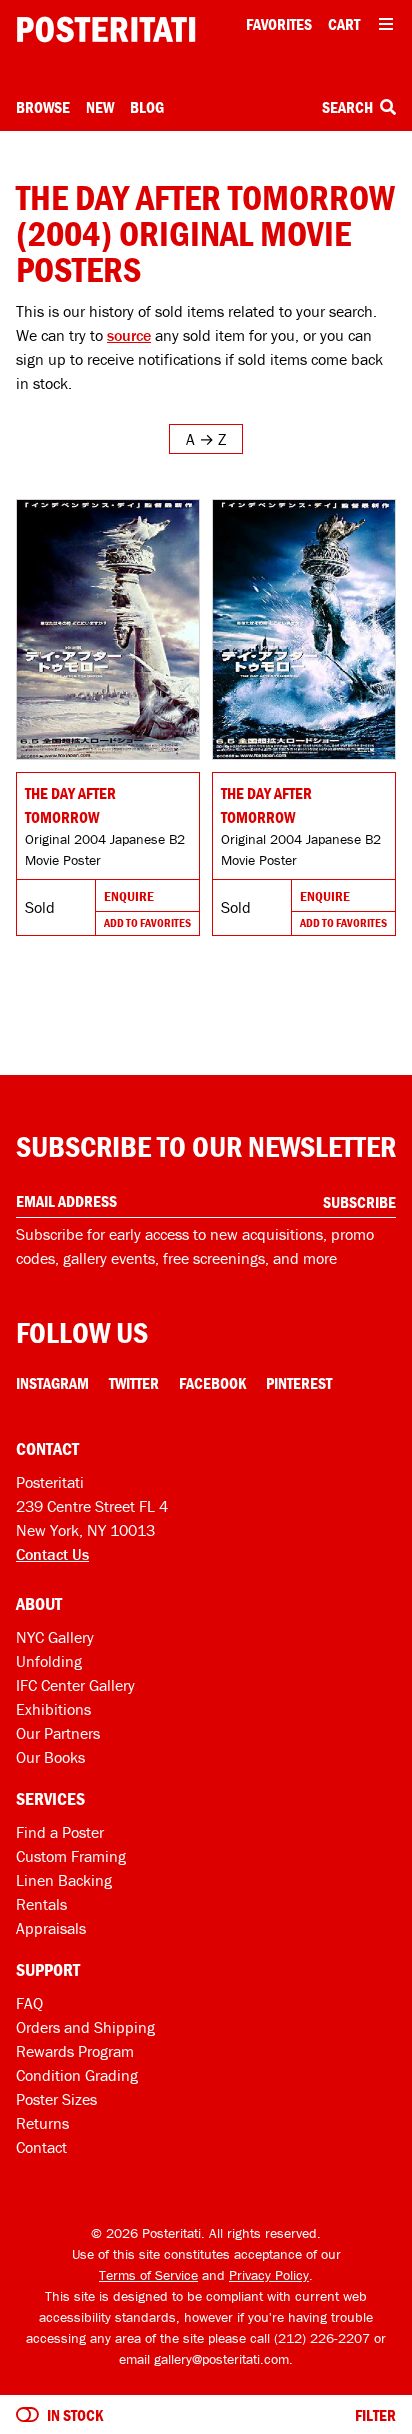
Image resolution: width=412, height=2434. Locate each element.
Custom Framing (71, 1856)
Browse (43, 107)
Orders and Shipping (85, 2027)
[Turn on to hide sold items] (27, 2415)
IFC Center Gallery (75, 1685)
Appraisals (51, 1928)
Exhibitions (53, 1709)
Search (349, 107)
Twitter (134, 1383)
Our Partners (58, 1733)
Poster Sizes (56, 2099)
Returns (42, 2123)
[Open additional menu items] (386, 24)
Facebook (212, 1383)
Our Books (50, 1757)
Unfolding (49, 1661)
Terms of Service (148, 2275)
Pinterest (299, 1383)
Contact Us (52, 1554)
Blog (147, 107)
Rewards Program (75, 2051)
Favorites (279, 24)
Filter (375, 2415)
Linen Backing (64, 1880)
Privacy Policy (269, 2275)
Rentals (41, 1904)
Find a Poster (60, 1832)
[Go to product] (108, 629)
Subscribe (359, 1202)
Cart (344, 24)
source (129, 335)
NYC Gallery (55, 1637)
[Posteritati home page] (106, 29)
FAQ (29, 2003)
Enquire (129, 896)
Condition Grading (77, 2075)
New (100, 107)
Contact (41, 2147)
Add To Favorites (147, 922)
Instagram (52, 1383)
